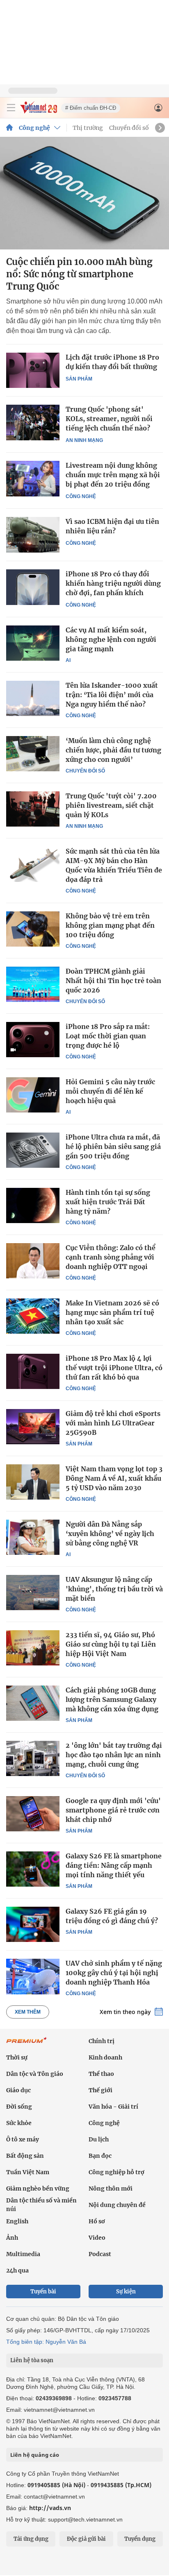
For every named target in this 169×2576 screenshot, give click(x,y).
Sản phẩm (79, 379)
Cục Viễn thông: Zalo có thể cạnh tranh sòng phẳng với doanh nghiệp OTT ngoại (111, 1257)
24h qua (17, 2270)
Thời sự (17, 2057)
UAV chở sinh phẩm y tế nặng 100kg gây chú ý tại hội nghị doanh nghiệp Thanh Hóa (114, 1973)
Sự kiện (126, 2292)
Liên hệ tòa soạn (32, 2360)
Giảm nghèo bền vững (38, 2189)
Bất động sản (25, 2156)
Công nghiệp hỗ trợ (116, 2172)
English (17, 2221)
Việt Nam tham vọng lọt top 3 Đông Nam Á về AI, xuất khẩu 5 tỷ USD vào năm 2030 (114, 1478)
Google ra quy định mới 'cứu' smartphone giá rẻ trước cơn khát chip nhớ (113, 1810)
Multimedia (23, 2254)
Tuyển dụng (140, 2539)
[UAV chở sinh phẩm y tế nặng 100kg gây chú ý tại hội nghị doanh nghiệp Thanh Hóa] (33, 1976)
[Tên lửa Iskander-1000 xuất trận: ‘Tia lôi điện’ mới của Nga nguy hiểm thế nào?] (33, 698)
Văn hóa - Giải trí (113, 2107)
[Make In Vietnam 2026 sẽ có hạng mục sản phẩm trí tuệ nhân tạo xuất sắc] (33, 1316)
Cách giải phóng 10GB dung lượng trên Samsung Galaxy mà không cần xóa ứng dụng (112, 1699)
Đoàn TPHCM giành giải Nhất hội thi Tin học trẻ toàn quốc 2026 (113, 981)
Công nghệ (34, 128)
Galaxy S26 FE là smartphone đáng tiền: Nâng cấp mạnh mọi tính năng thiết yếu (114, 1865)
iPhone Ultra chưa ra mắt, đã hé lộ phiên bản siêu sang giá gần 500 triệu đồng (113, 1146)
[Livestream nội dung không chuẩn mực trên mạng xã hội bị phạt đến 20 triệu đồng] (33, 479)
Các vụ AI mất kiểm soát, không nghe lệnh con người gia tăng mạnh (111, 639)
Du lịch (99, 2139)
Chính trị (102, 2041)
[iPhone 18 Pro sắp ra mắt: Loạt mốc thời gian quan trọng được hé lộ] (33, 1040)
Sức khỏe (19, 2123)
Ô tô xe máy (23, 2139)
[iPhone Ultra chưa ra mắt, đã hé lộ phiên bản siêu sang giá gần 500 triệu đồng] (33, 1150)
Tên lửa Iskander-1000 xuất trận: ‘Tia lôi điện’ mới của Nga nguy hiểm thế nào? (112, 695)
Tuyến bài (43, 2292)
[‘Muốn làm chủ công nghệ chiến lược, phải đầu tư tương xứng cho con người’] (33, 754)
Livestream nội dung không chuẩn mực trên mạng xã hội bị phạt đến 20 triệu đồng (113, 475)
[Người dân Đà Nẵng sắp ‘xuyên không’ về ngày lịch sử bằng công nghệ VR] (33, 1537)
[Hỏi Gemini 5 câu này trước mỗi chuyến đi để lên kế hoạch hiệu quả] (33, 1095)
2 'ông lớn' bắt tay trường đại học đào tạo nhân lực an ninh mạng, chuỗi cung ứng (114, 1755)
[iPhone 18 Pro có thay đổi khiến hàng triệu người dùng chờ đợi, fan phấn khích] (33, 587)
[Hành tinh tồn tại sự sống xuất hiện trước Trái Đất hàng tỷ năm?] (33, 1205)
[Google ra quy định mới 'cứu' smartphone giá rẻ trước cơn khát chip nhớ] (33, 1814)
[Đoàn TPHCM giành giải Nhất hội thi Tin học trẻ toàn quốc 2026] (33, 984)
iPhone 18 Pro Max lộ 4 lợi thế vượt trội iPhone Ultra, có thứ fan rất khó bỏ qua (114, 1368)
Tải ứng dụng (31, 2539)
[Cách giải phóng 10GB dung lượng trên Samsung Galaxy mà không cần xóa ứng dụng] (33, 1703)
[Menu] (11, 108)
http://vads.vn (50, 2508)
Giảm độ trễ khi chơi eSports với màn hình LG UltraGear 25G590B (113, 1423)
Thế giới (100, 2090)
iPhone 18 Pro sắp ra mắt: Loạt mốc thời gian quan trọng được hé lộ (108, 1036)
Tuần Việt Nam (28, 2172)
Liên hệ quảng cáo (35, 2455)
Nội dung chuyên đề (117, 2205)
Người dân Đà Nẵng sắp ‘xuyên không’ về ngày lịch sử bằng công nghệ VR (110, 1534)
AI (68, 660)
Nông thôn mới (111, 2189)
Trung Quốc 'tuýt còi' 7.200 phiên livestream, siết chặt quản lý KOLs (111, 805)
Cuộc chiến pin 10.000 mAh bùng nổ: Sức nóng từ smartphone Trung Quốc (79, 274)
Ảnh (12, 2238)
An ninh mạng (84, 440)
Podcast (100, 2254)
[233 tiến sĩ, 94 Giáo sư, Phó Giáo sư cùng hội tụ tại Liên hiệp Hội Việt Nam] (33, 1648)
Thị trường (88, 128)
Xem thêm (28, 2012)
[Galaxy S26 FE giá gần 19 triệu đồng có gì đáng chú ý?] (33, 1924)
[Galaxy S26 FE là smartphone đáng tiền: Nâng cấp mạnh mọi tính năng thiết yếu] (33, 1869)
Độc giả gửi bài (86, 2539)
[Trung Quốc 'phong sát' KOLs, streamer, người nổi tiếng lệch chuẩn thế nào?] (33, 423)
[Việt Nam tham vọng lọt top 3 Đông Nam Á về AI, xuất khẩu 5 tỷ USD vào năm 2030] (33, 1482)
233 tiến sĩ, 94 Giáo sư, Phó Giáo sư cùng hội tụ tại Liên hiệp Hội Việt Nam (111, 1644)
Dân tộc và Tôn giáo (35, 2074)
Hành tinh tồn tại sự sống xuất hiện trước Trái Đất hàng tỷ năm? (108, 1202)
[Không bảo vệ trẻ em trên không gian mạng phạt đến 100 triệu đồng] (33, 929)
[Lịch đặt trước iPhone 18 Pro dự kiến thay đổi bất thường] (33, 370)
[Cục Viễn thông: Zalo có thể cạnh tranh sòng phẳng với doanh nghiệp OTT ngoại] (33, 1261)
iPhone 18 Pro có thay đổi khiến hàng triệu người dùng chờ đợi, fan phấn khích (113, 583)
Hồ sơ (97, 2221)
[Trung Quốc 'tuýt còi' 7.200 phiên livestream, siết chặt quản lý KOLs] (33, 809)
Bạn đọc (100, 2156)
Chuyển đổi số (129, 128)
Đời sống (19, 2107)
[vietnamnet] (39, 111)
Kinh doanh (105, 2057)
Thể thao (101, 2074)
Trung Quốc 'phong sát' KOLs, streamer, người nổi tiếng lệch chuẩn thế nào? (109, 419)
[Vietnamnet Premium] (27, 2044)
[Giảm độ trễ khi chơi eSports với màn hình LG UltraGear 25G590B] (33, 1427)
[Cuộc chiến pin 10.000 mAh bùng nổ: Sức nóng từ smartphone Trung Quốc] (84, 193)
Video (97, 2238)
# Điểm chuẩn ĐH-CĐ (91, 108)
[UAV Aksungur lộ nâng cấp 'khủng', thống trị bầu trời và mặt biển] (33, 1593)
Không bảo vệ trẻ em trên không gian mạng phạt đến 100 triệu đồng (110, 925)
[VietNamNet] (9, 128)
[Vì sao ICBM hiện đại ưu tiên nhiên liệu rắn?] (33, 535)
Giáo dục (18, 2090)
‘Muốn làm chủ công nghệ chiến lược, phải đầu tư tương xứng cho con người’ (113, 750)
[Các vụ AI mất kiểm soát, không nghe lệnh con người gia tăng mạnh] (33, 643)
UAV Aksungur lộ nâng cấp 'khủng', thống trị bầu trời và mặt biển (114, 1589)
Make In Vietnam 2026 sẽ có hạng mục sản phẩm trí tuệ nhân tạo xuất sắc (112, 1312)
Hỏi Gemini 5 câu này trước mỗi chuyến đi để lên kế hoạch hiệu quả (110, 1091)
